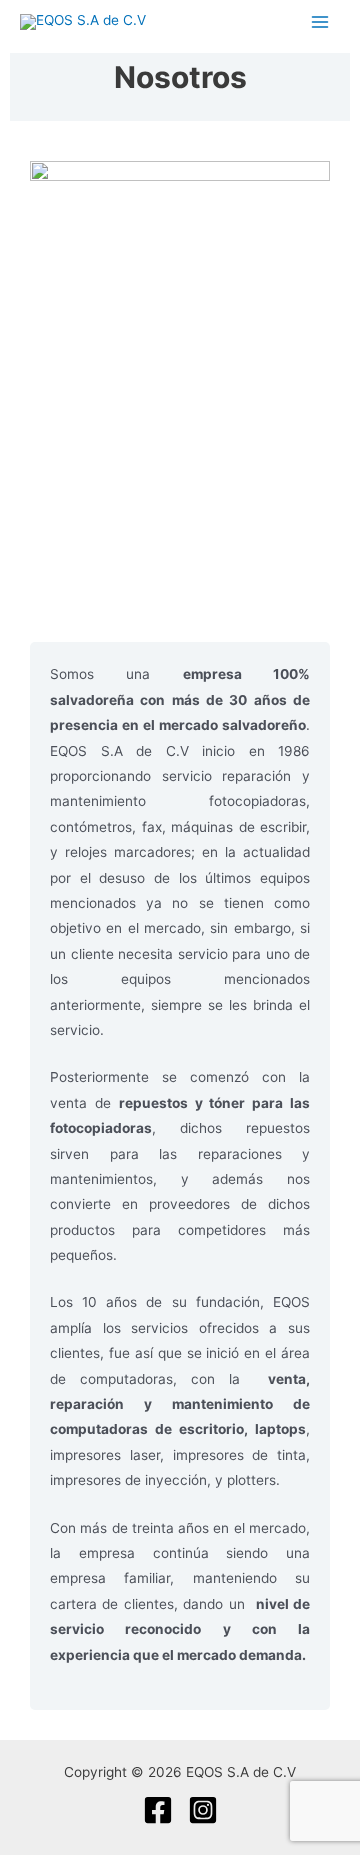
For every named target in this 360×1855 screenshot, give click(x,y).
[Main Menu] (320, 21)
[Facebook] (158, 1810)
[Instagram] (203, 1810)
